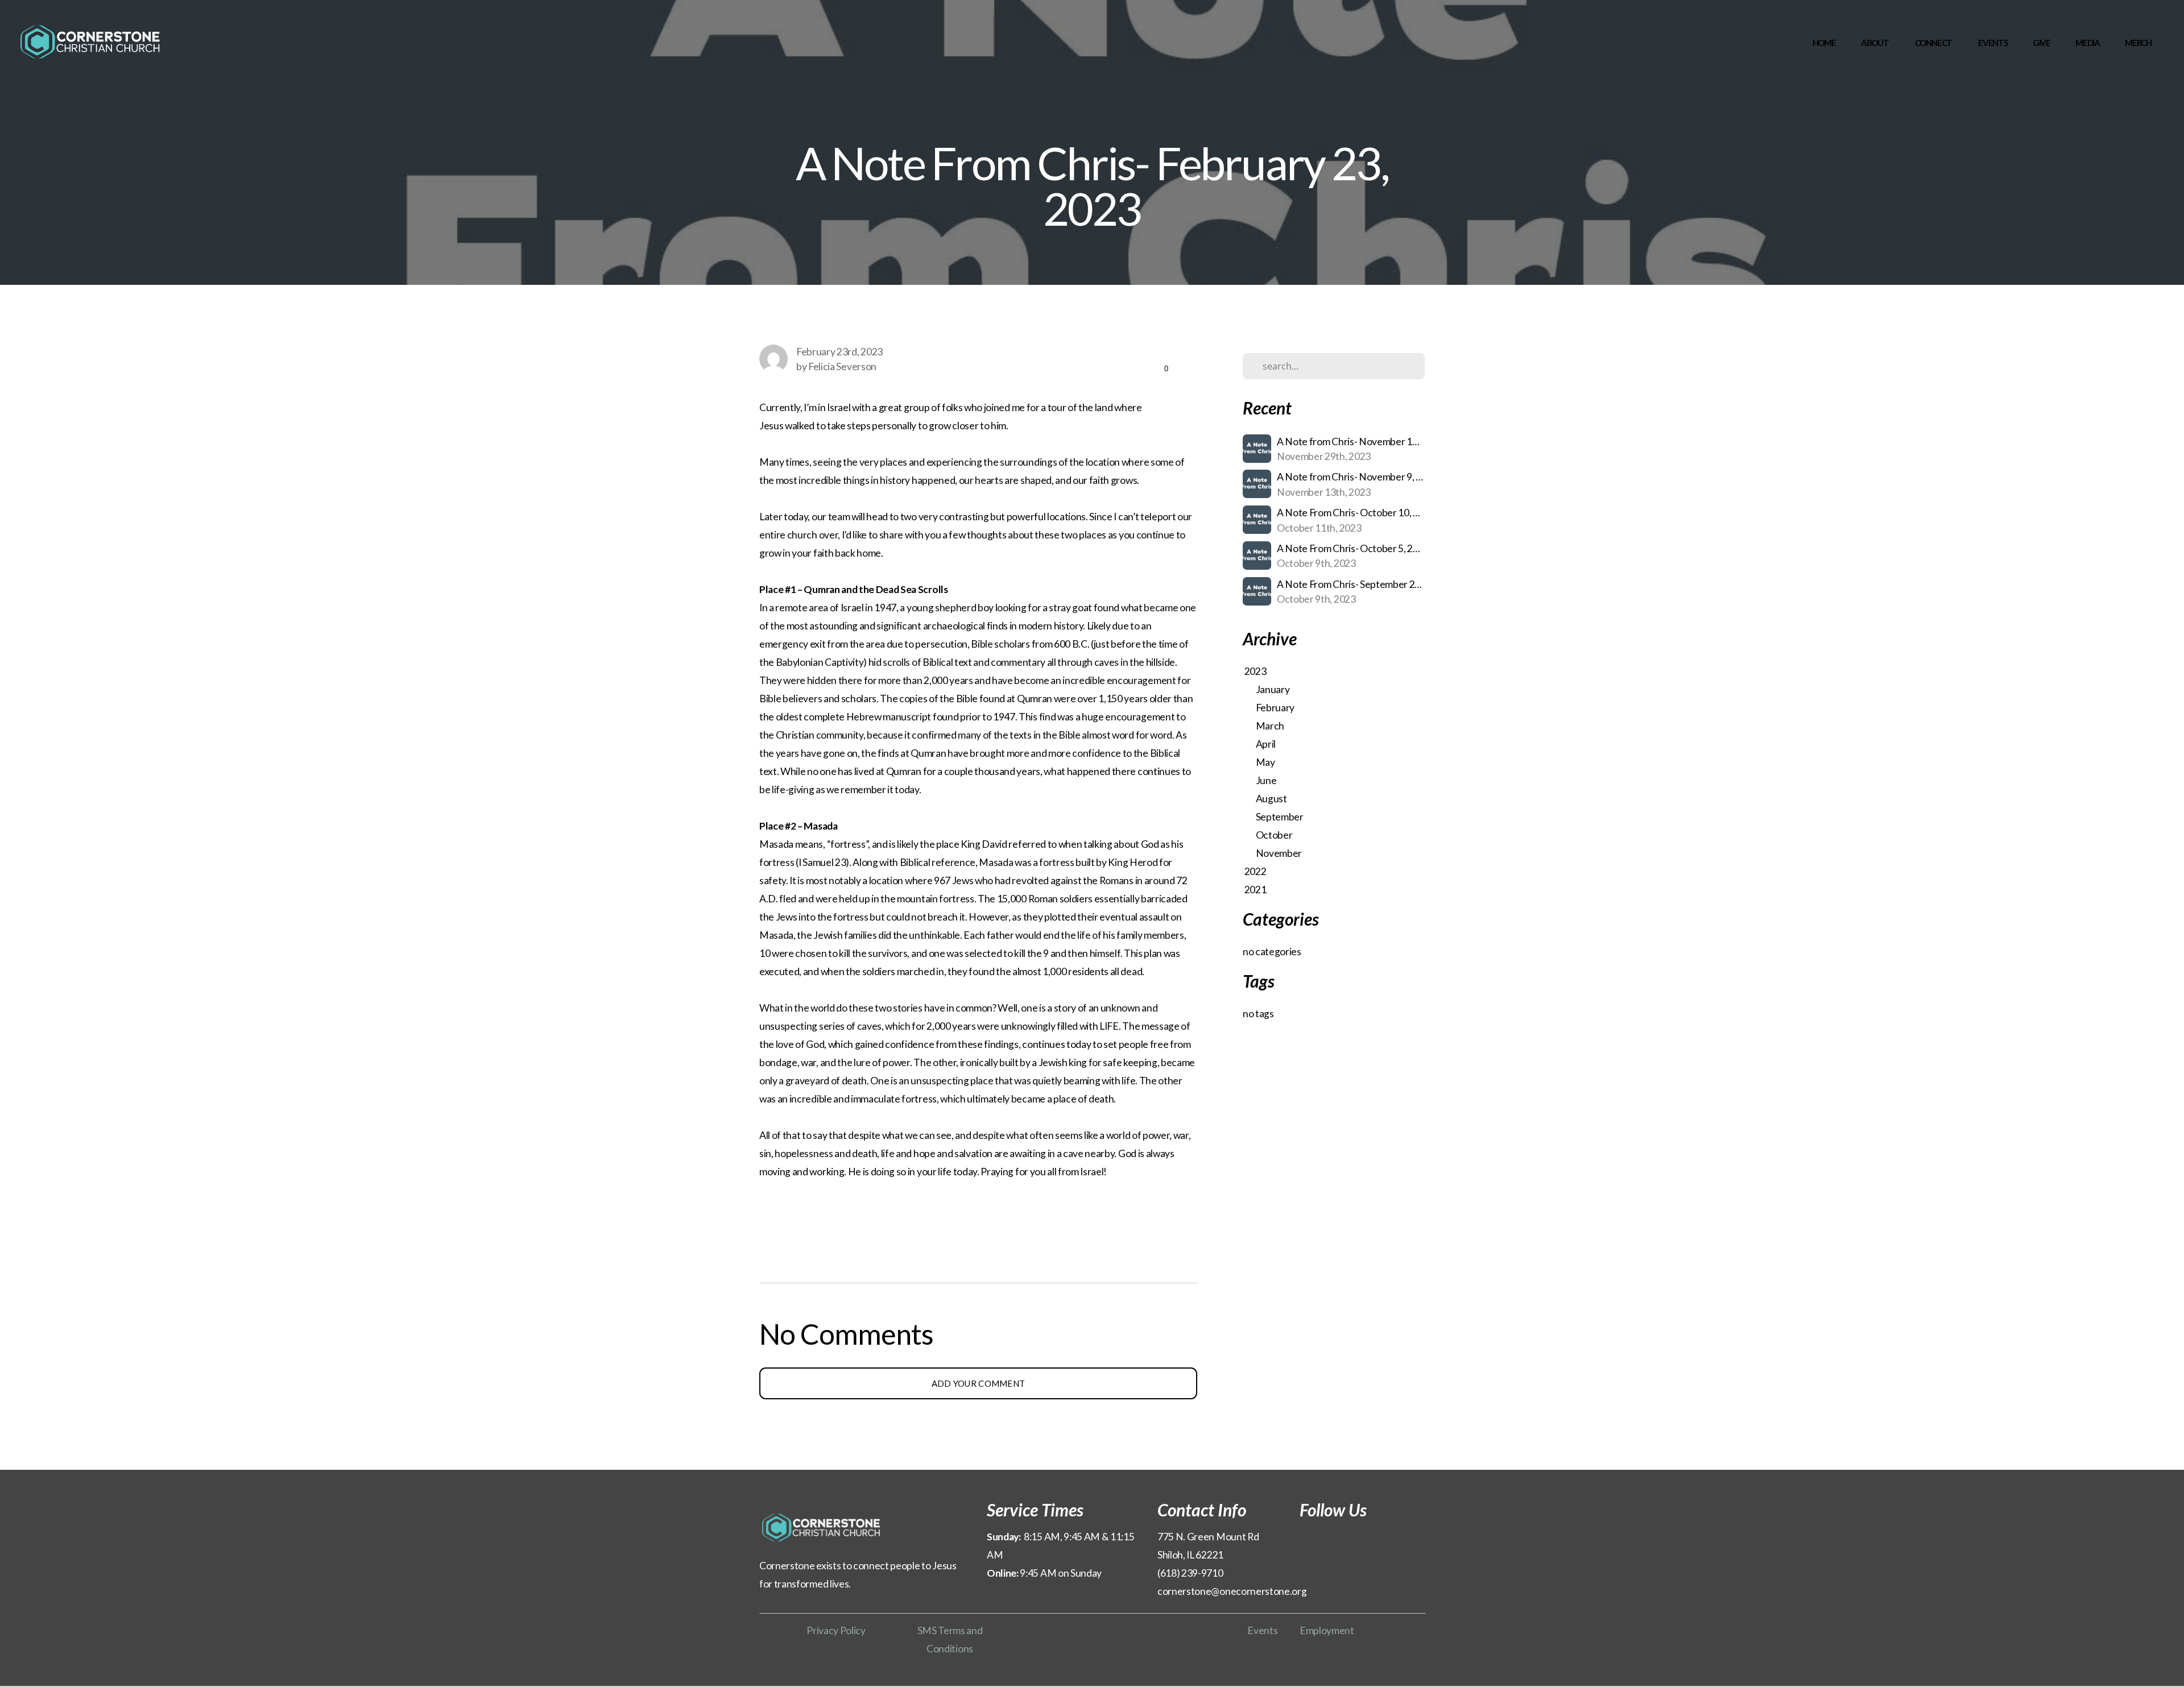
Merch (2138, 43)
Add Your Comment (979, 1383)
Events (1993, 43)
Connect (1934, 43)
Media (2088, 43)
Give (2042, 43)
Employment (1327, 1630)
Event (1260, 1630)
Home (1824, 43)
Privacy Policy (836, 1630)
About (1875, 43)
